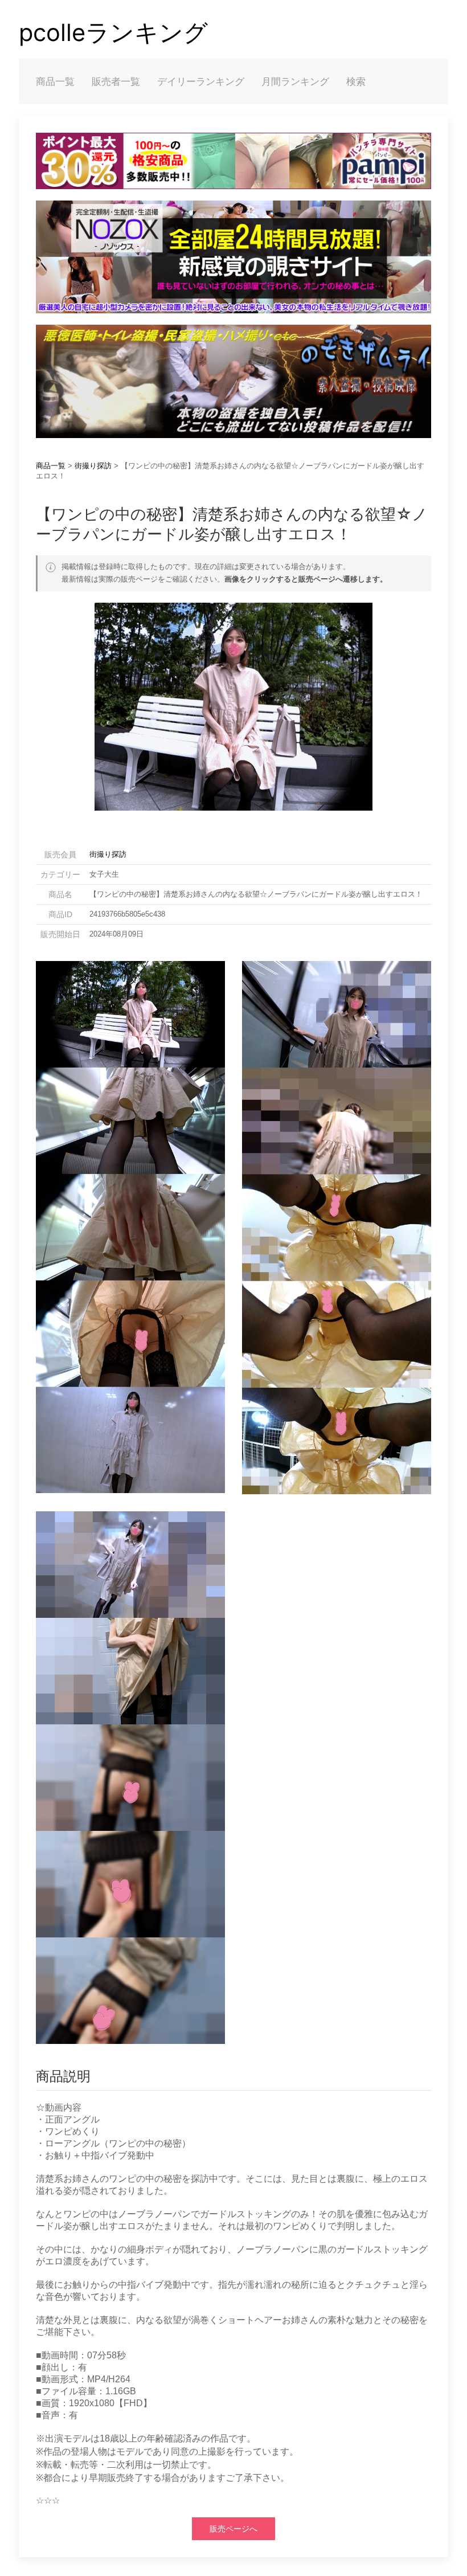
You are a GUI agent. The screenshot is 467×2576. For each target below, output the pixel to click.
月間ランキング (295, 81)
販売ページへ (233, 2529)
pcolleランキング (113, 32)
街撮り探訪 (93, 466)
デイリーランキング (201, 81)
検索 (356, 81)
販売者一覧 (116, 81)
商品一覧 (55, 81)
